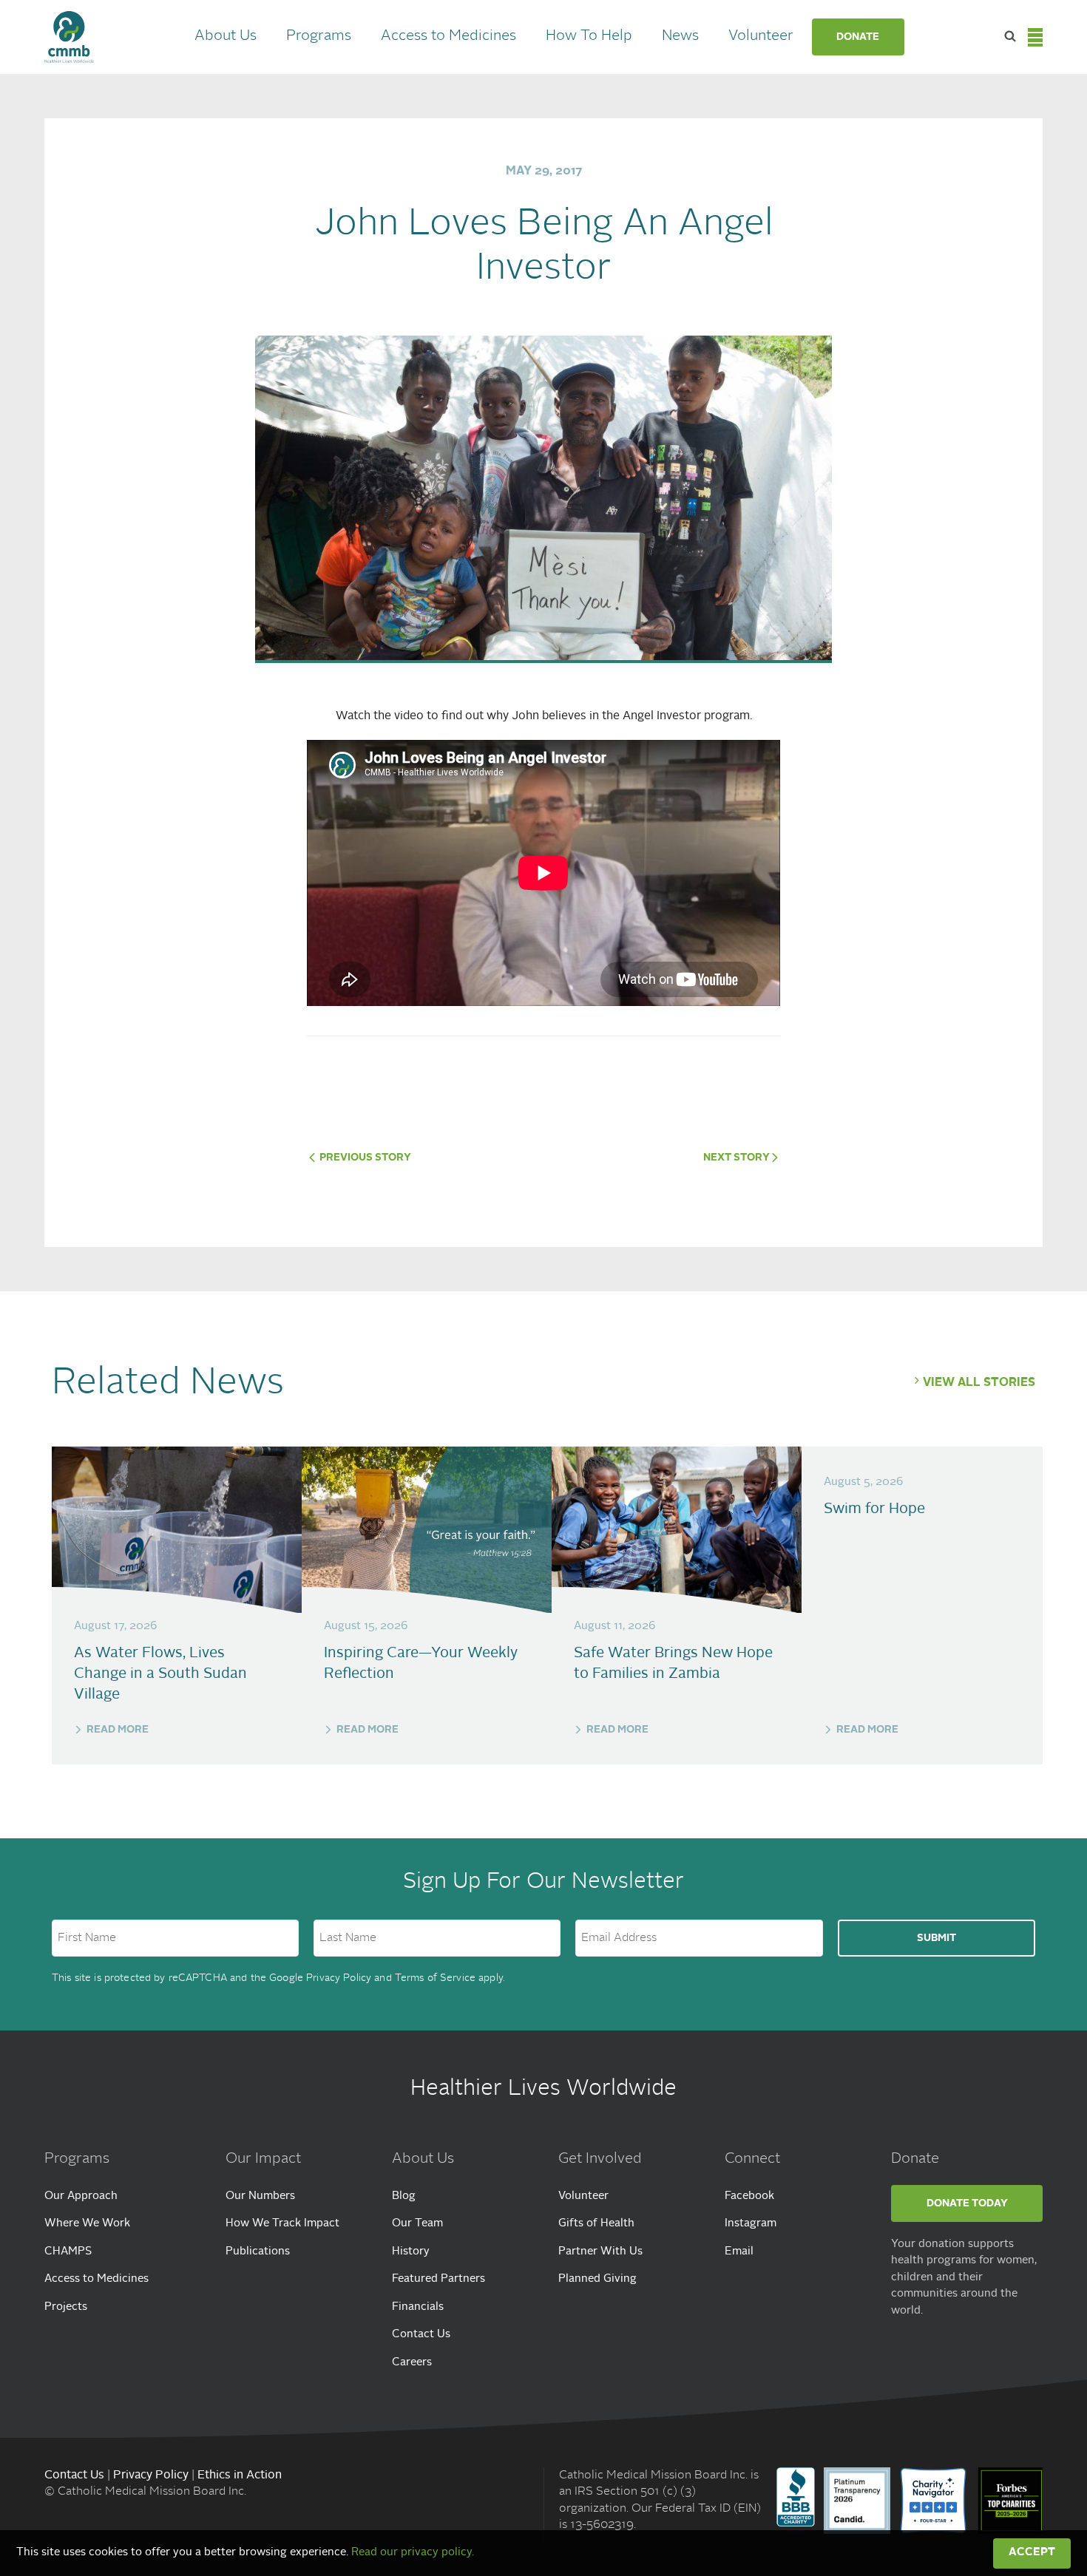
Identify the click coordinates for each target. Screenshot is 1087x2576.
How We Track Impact (282, 2224)
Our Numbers (260, 2196)
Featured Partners (438, 2279)
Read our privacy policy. (413, 2553)
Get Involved (600, 2159)
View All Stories (979, 1383)
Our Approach (81, 2196)
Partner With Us (600, 2252)
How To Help (589, 36)
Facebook (749, 2196)
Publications (258, 2252)
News (680, 36)
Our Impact (263, 2159)
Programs (319, 36)
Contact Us (421, 2335)
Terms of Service (435, 1978)
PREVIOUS (364, 1158)
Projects (66, 2307)
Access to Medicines (448, 36)
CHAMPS (68, 2252)
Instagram (751, 2224)
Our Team (417, 2224)
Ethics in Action (240, 2475)
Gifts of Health (596, 2224)
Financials (418, 2307)
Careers (412, 2363)
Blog (404, 2196)
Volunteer (761, 36)
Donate (858, 37)
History (411, 2252)
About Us (226, 36)
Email (739, 2252)
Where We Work (87, 2224)
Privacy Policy (339, 1978)
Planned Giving (597, 2279)
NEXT (736, 1158)
